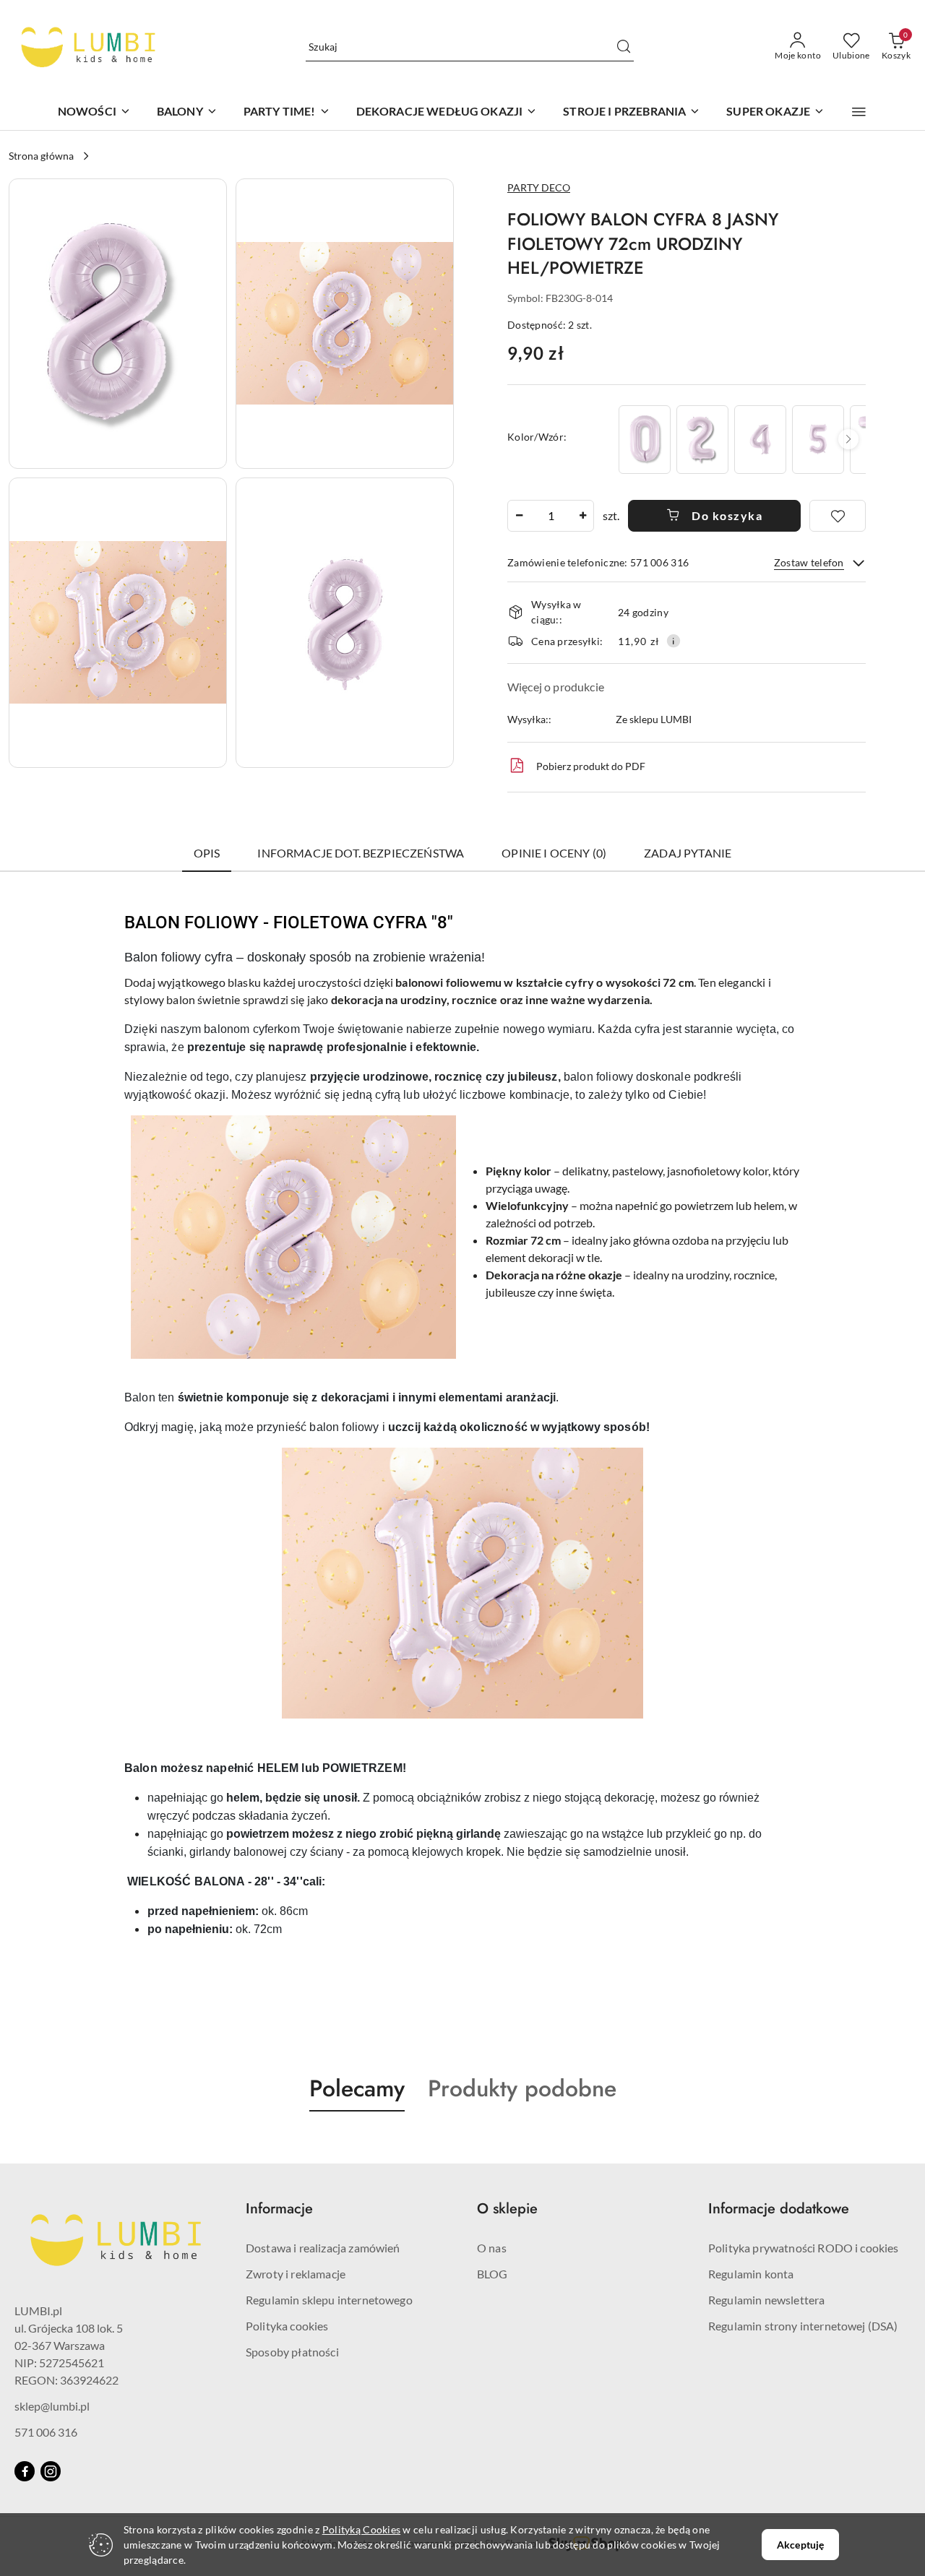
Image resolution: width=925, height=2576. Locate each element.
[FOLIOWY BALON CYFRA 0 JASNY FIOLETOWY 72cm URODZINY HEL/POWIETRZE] (645, 440)
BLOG (492, 2274)
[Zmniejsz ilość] (519, 516)
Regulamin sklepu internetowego (329, 2300)
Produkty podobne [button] (522, 2088)
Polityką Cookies (361, 2529)
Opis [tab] (207, 853)
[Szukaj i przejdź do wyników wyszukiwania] (624, 47)
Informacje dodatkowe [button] (779, 2209)
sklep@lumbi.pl (52, 2406)
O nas (492, 2248)
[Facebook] (25, 2471)
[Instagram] (51, 2471)
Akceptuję (800, 2545)
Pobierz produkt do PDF (591, 766)
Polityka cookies (287, 2326)
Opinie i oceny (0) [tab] (554, 853)
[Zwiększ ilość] (582, 516)
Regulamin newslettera (766, 2300)
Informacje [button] (279, 2209)
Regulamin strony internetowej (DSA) (803, 2326)
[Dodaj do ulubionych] (838, 516)
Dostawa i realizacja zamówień (323, 2248)
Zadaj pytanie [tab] (688, 853)
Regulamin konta (751, 2274)
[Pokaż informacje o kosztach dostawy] (674, 641)
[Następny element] (848, 439)
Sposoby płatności (292, 2352)
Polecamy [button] (357, 2088)
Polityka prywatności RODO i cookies (804, 2248)
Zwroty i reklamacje (296, 2274)
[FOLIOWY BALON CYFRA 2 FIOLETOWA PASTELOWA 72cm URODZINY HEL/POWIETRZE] (702, 440)
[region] (741, 440)
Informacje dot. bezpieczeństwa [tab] (361, 853)
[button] (859, 112)
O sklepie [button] (507, 2209)
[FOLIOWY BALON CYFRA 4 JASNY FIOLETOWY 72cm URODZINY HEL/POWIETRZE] (760, 440)
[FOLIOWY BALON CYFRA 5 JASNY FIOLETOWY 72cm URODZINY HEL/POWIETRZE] (818, 440)
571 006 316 (46, 2432)
